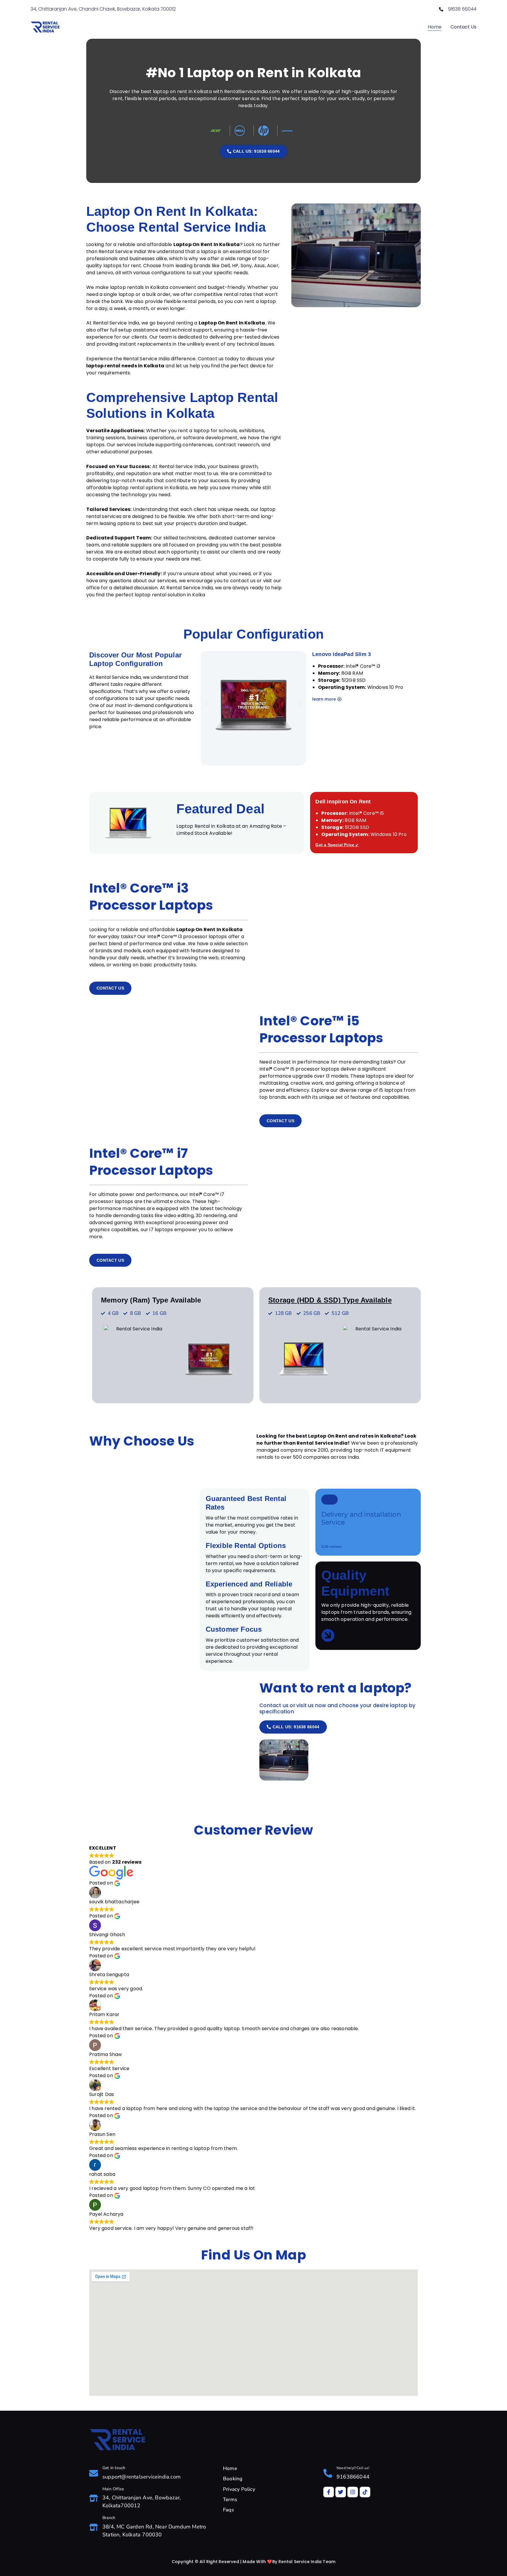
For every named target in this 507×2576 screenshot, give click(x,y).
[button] (207, 704)
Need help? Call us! (353, 2468)
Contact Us (463, 27)
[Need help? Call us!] (328, 2473)
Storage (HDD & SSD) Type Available (330, 1300)
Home (435, 27)
